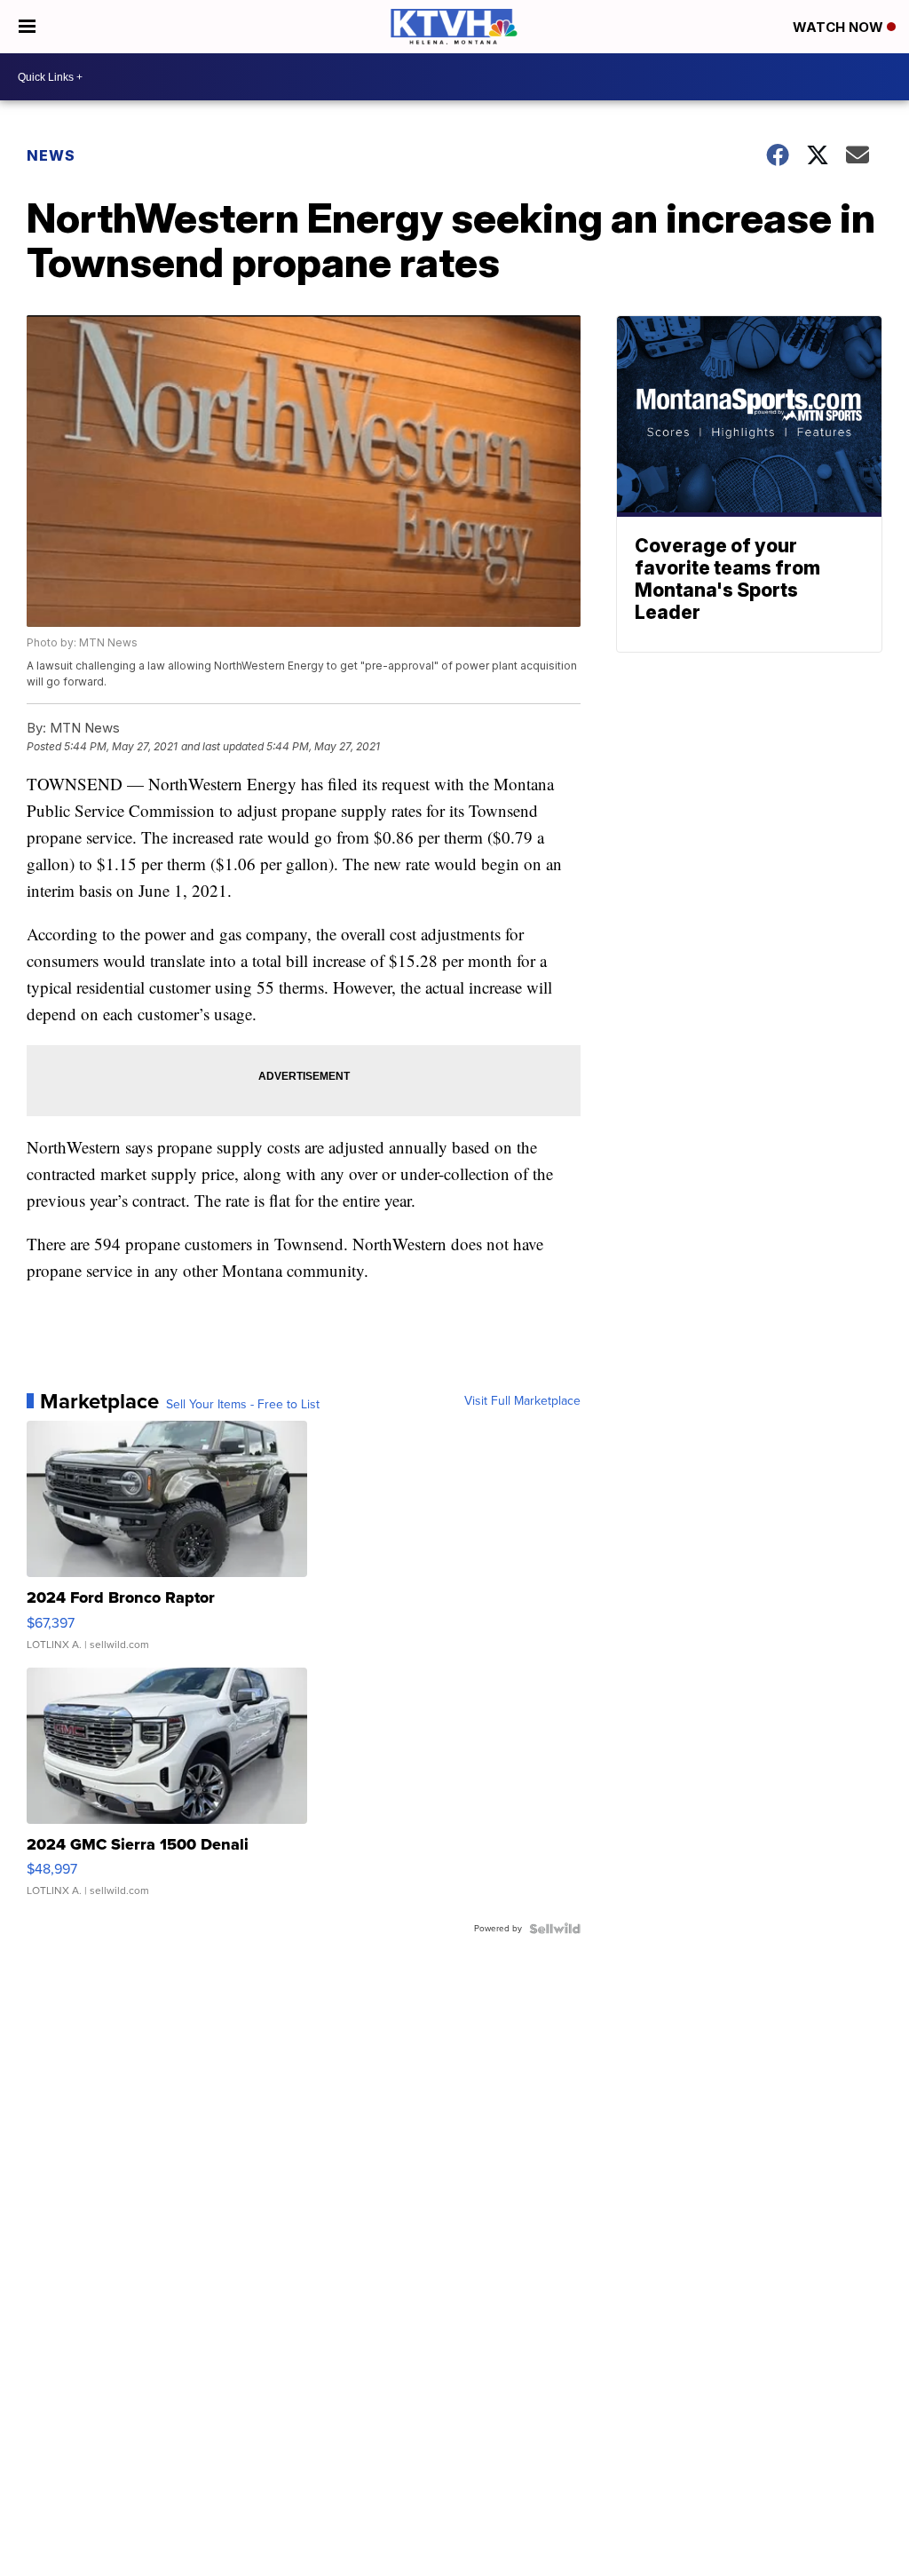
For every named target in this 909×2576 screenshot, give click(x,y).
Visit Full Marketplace (522, 1401)
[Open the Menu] (27, 27)
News (51, 155)
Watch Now (840, 27)
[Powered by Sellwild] (555, 1929)
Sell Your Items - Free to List (243, 1405)
